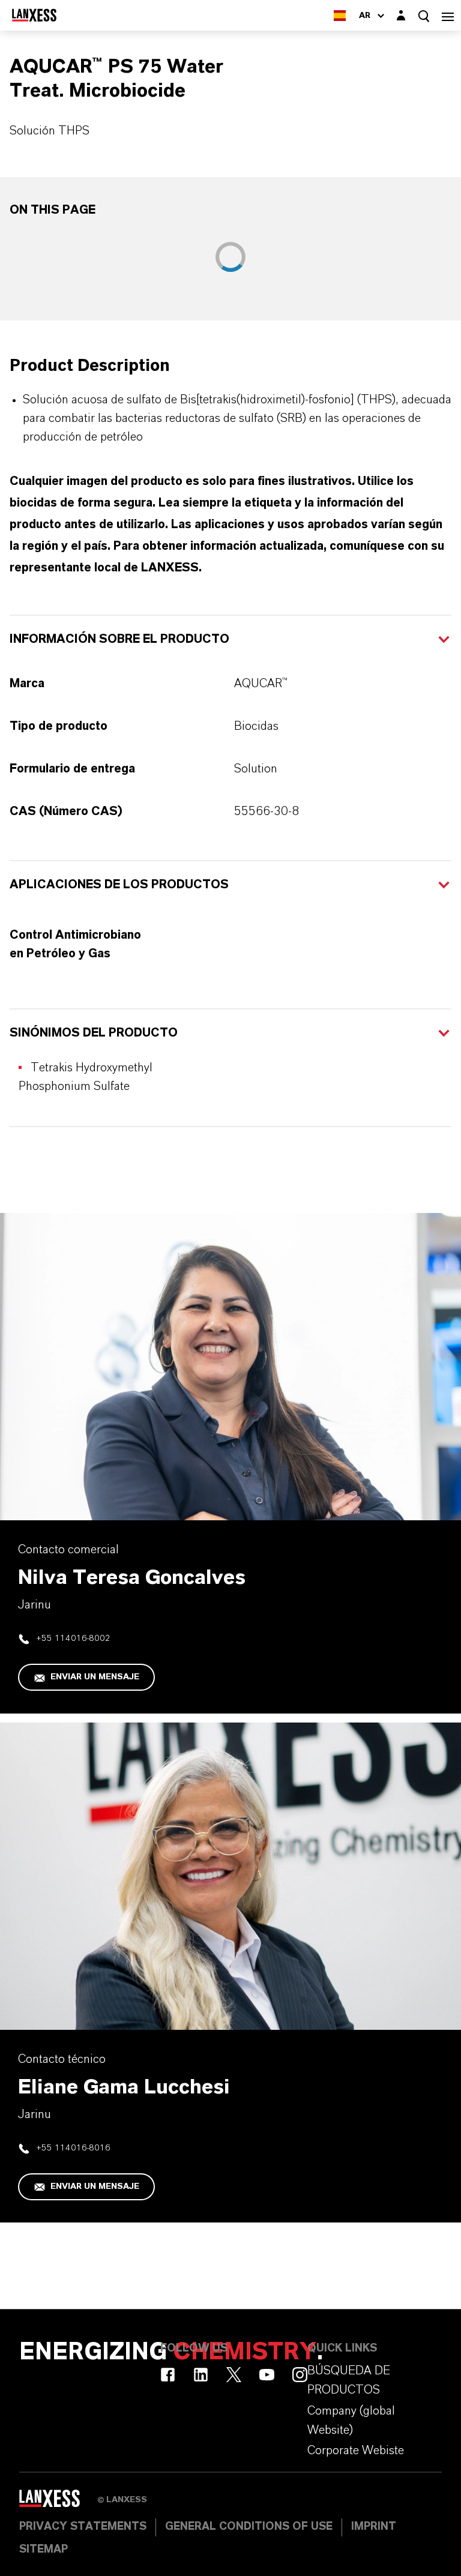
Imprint (374, 2527)
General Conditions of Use (249, 2527)
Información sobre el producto (119, 639)
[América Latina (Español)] (340, 15)
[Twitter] (234, 2375)
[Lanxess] (58, 2503)
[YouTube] (267, 2375)
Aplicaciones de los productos (119, 885)
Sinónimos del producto (94, 1033)
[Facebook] (168, 2375)
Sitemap (44, 2550)
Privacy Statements (83, 2527)
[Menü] (448, 15)
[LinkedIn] (201, 2375)
